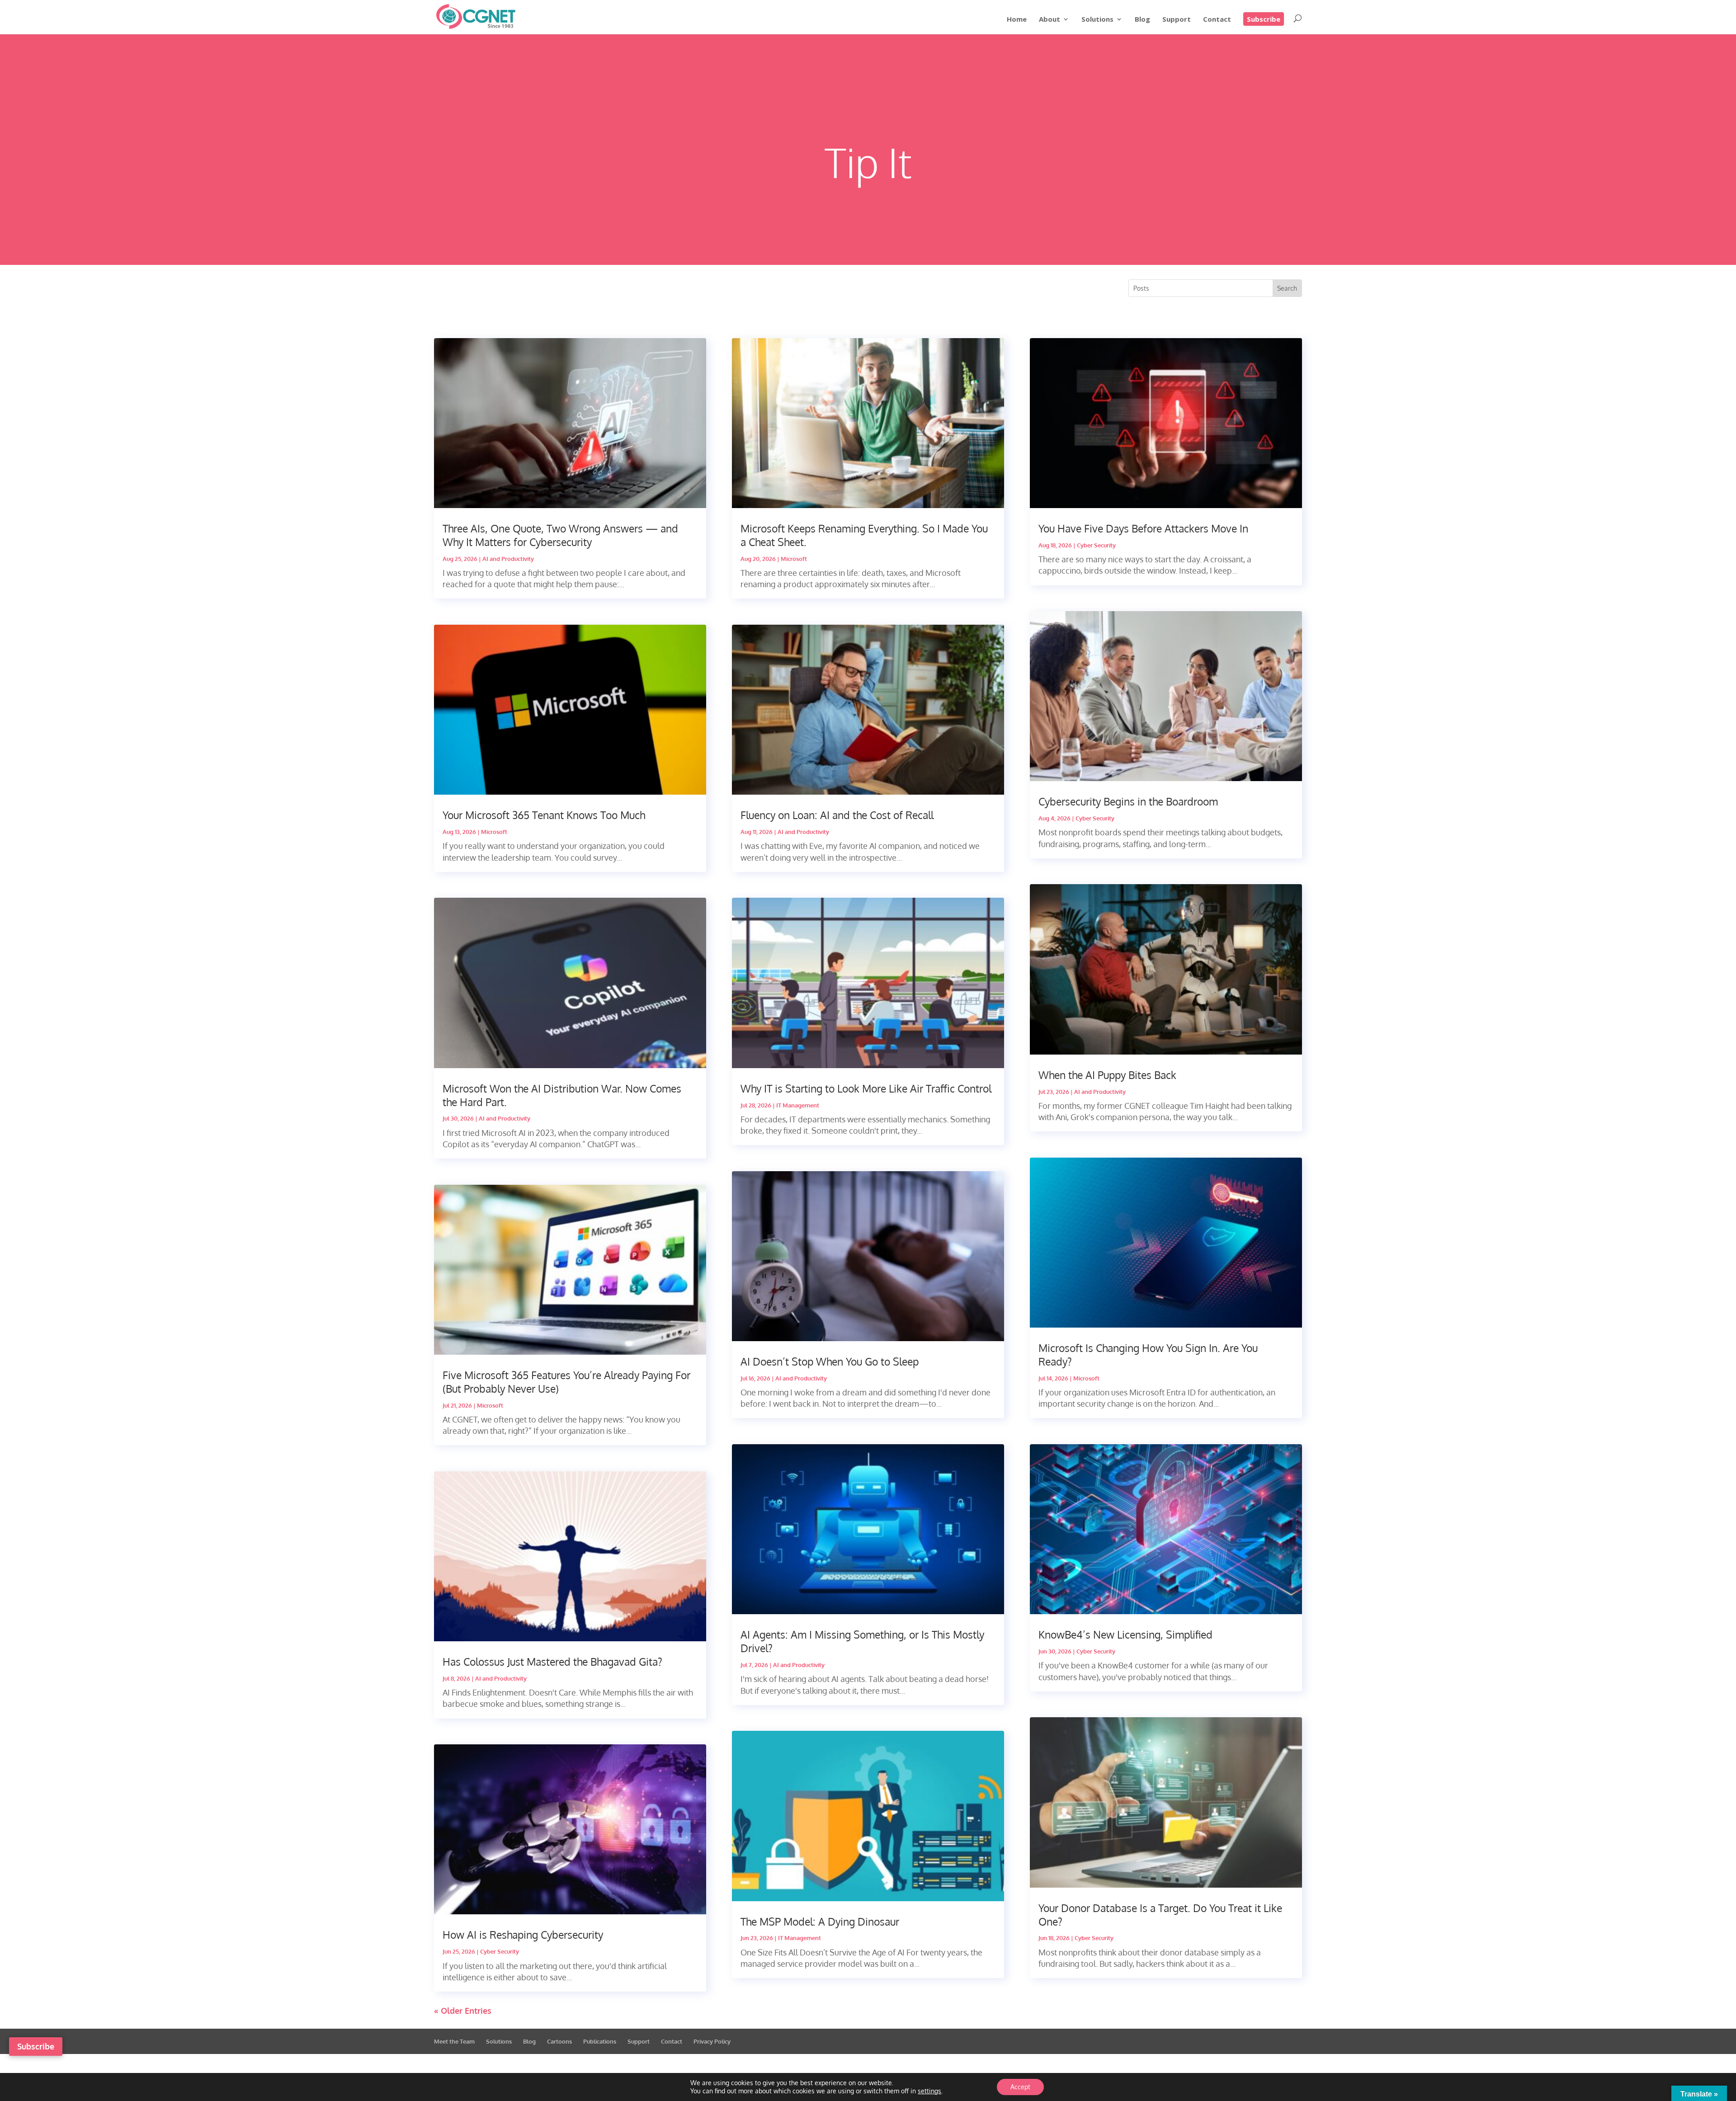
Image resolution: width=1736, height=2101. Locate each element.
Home (1017, 20)
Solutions (1097, 20)
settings (929, 2091)
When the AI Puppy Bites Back (1107, 1075)
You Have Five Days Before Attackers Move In (1143, 528)
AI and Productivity (508, 559)
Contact (1217, 20)
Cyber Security (500, 1951)
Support (1177, 20)
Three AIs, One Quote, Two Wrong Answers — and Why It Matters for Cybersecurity (560, 535)
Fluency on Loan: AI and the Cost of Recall (837, 815)
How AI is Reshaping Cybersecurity (523, 1934)
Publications (600, 2041)
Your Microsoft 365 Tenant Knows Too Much (544, 815)
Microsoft (494, 832)
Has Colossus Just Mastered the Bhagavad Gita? (552, 1661)
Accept (1020, 2087)
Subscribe (1264, 19)
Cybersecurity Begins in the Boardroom (1128, 801)
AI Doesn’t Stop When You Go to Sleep (830, 1361)
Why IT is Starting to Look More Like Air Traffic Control (866, 1088)
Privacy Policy (712, 2041)
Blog (1142, 20)
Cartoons (559, 2041)
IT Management (798, 1105)
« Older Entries (463, 2011)
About (1050, 20)
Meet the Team (454, 2041)
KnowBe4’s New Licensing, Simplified (1125, 1634)
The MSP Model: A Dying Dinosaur (820, 1921)
